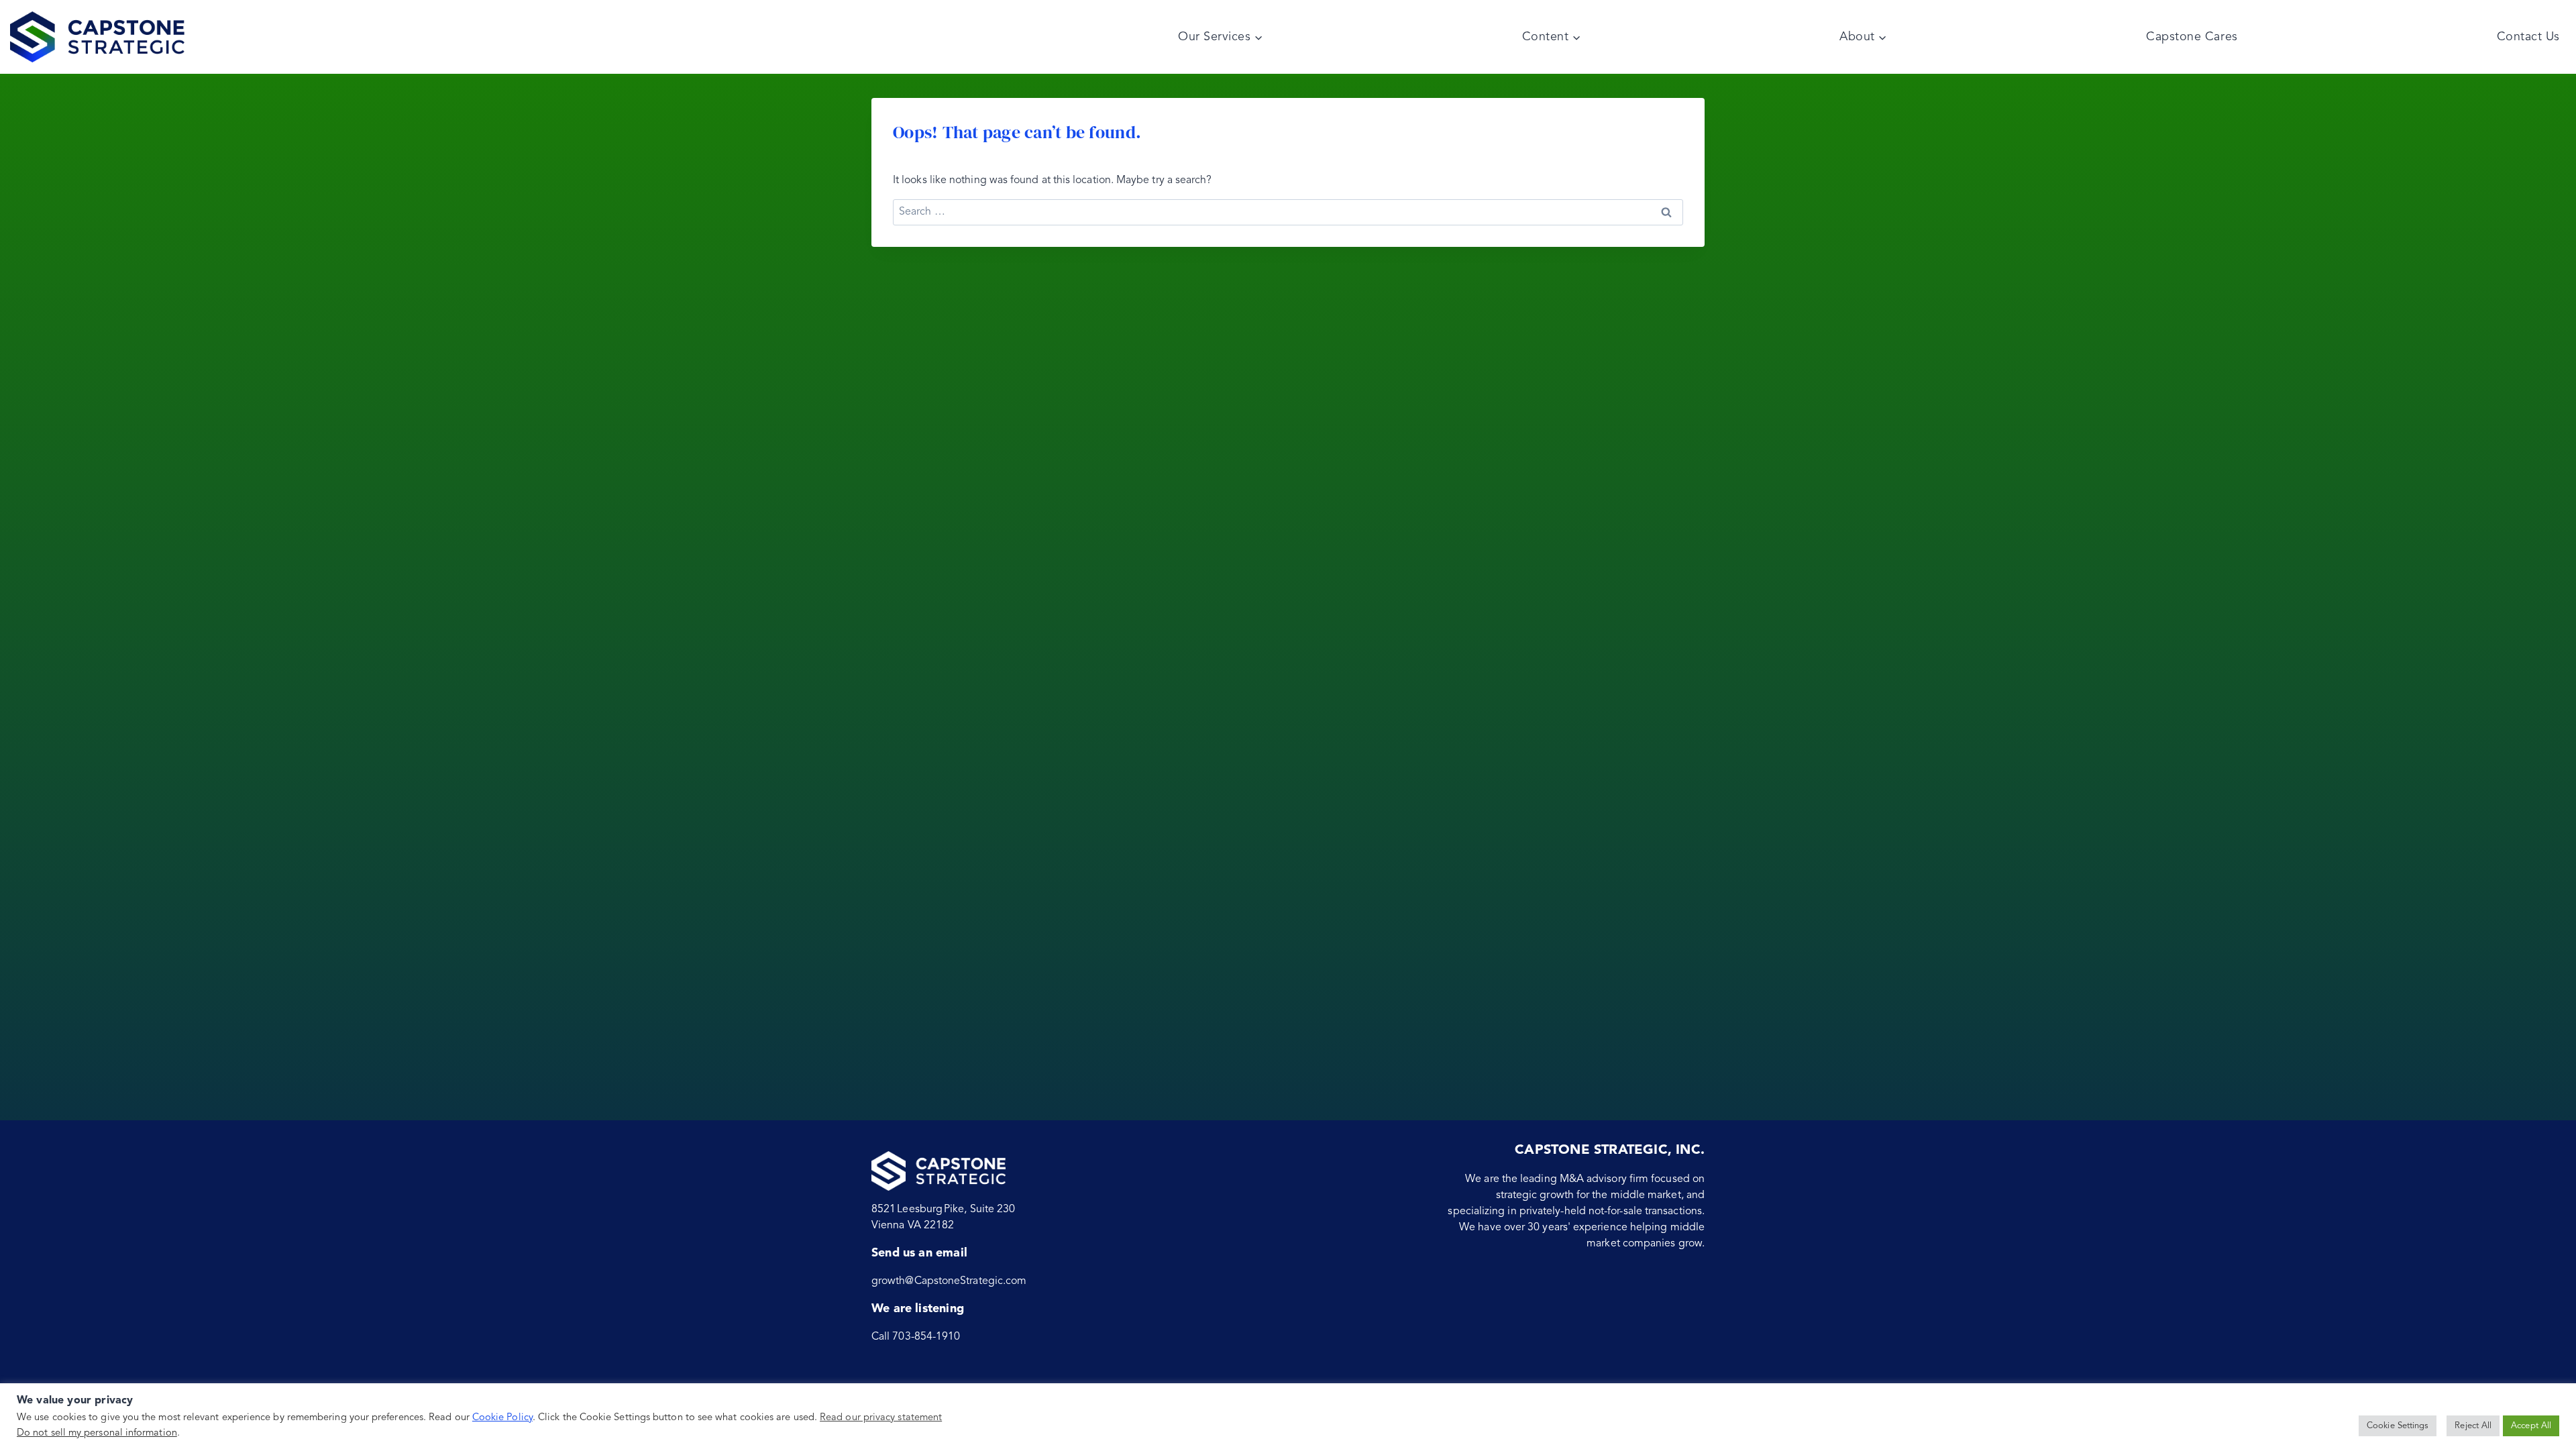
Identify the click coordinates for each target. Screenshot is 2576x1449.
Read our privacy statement (881, 1418)
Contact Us (2528, 37)
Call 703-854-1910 (916, 1337)
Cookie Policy (502, 1418)
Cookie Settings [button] (2398, 1426)
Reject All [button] (2473, 1426)
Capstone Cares (2192, 37)
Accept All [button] (2531, 1426)
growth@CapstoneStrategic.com (949, 1281)
